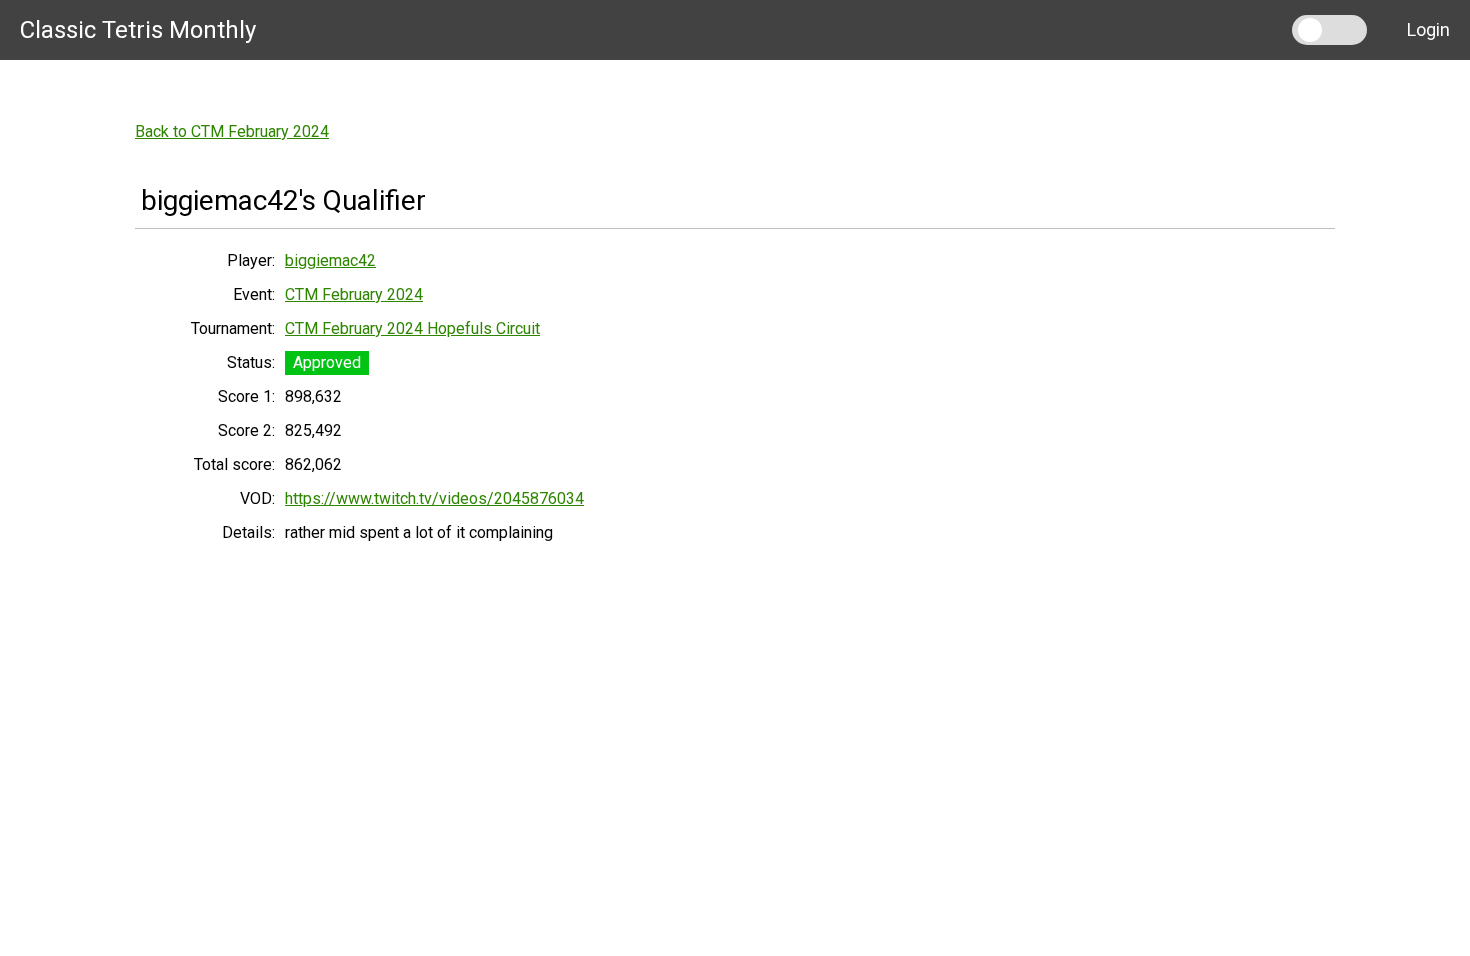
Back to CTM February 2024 (232, 131)
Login (1428, 29)
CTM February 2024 (354, 294)
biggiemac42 (330, 260)
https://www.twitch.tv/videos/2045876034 (434, 498)
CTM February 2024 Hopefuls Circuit (412, 328)
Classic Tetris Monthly (138, 30)
